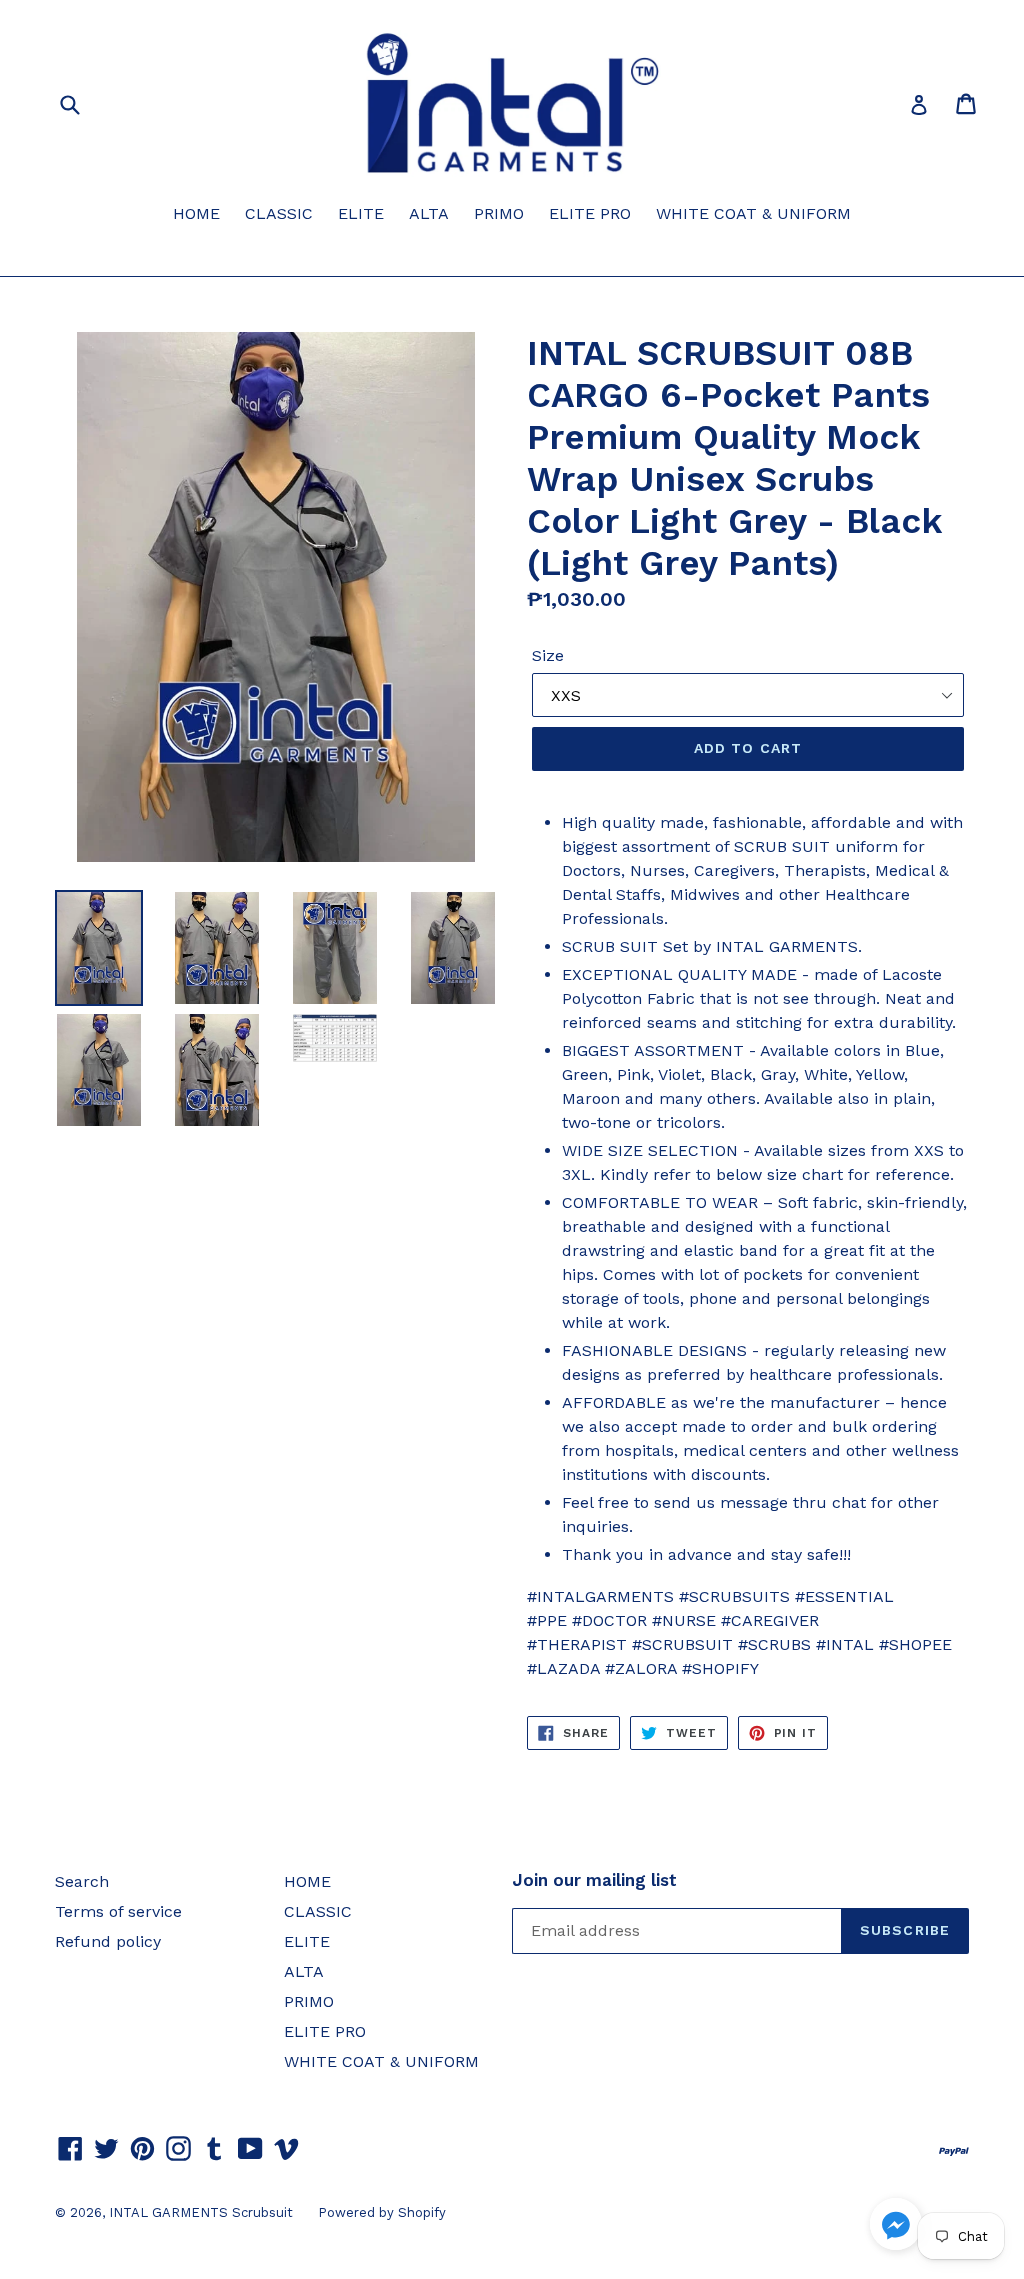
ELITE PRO (590, 213)
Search (82, 1881)
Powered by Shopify (382, 2212)
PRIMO (499, 213)
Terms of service (118, 1911)
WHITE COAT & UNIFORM (753, 213)
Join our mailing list (594, 1880)
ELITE (361, 213)
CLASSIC (279, 213)
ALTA (429, 213)
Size (548, 655)
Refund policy (108, 1941)
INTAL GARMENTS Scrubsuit (201, 2212)
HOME (196, 213)
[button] (896, 2227)
